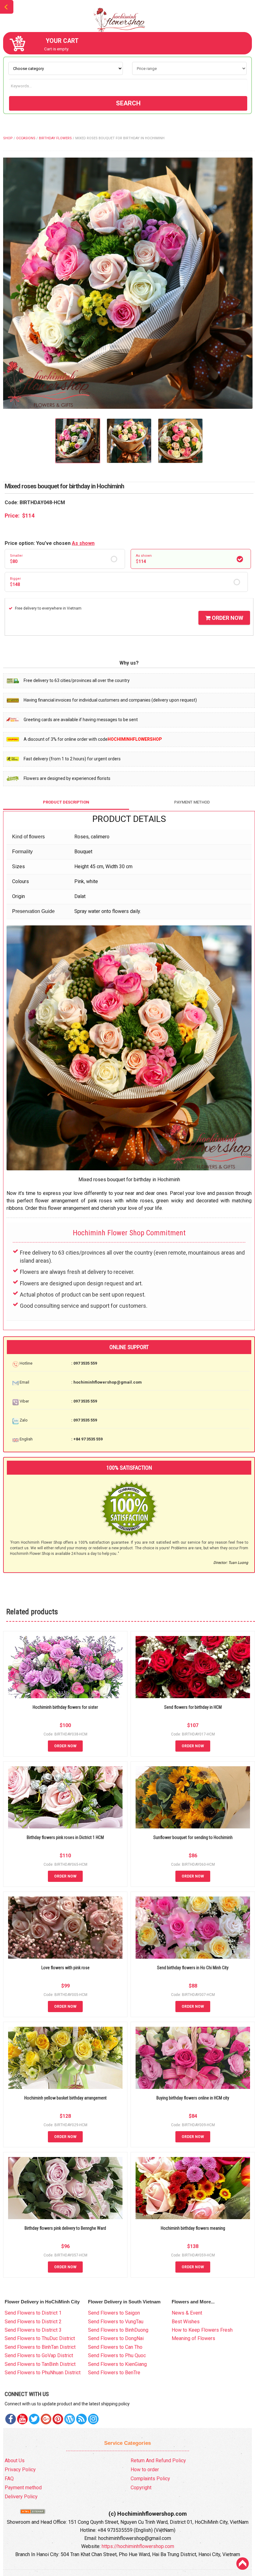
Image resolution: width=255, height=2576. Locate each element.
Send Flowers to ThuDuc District (40, 2338)
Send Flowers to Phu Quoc (117, 2355)
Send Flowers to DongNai (116, 2338)
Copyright (141, 2488)
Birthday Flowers (55, 138)
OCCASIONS (26, 138)
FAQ (9, 2479)
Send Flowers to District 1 (33, 2313)
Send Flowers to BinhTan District (40, 2347)
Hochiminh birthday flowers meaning (193, 2228)
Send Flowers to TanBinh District (40, 2364)
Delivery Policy (21, 2497)
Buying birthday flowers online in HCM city (193, 2098)
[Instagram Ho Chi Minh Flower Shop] (93, 2419)
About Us (15, 2461)
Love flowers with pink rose (65, 1968)
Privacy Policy (20, 2470)
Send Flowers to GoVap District (39, 2355)
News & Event (187, 2313)
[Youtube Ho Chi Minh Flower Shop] (22, 2419)
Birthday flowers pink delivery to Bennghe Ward (65, 2228)
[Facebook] (11, 2419)
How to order (145, 2470)
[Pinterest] (34, 2419)
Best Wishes (186, 2322)
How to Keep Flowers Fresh (202, 2330)
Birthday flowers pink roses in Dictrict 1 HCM (65, 1837)
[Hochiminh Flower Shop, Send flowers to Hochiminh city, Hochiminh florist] (127, 20)
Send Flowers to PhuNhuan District (43, 2373)
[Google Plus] (46, 2419)
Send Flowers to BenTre (114, 2373)
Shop (8, 138)
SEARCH (128, 103)
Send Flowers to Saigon (114, 2313)
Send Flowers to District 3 (33, 2330)
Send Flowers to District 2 (33, 2322)
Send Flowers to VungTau (116, 2322)
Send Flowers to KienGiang (117, 2364)
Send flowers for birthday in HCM (193, 1707)
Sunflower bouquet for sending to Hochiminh (193, 1837)
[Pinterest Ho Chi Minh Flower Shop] (58, 2419)
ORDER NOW (227, 618)
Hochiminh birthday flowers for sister (65, 1707)
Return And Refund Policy (158, 2461)
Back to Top (243, 2564)
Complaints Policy (150, 2479)
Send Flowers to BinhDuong (118, 2330)
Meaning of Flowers (193, 2338)
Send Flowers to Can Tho (115, 2347)
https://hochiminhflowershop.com (138, 2546)
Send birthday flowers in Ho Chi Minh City (193, 1968)
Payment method (23, 2488)
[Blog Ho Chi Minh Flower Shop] (70, 2419)
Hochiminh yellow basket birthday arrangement (65, 2098)
